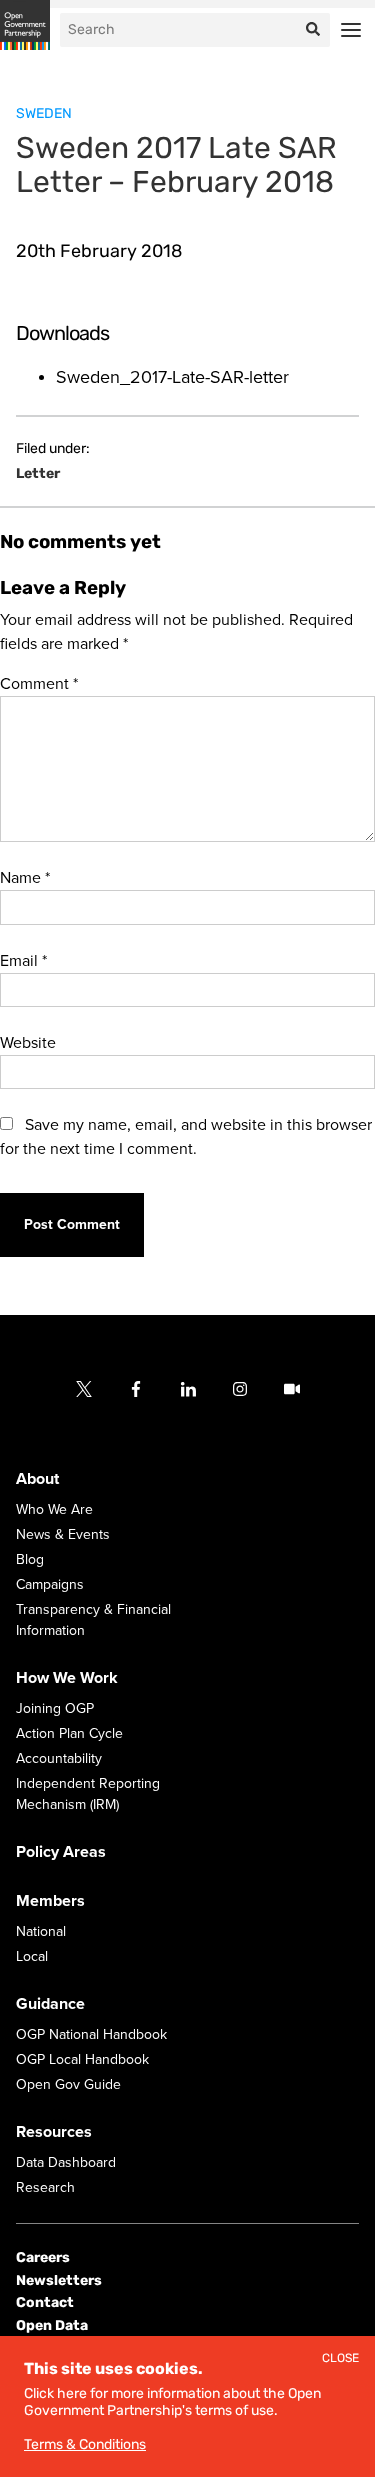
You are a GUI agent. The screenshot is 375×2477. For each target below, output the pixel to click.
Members (50, 1901)
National (41, 1931)
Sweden (44, 113)
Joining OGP (55, 1708)
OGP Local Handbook (82, 2059)
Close (340, 2358)
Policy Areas (61, 1852)
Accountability (59, 1758)
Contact (45, 2302)
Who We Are (54, 1509)
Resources (54, 2132)
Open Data (52, 2324)
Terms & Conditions (85, 2444)
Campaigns (50, 1584)
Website (28, 1043)
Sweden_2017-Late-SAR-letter (172, 377)
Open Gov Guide (68, 2084)
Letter (38, 474)
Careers (43, 2257)
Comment (39, 684)
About (37, 1479)
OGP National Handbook (91, 2034)
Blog (30, 1559)
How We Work (67, 1678)
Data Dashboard (66, 2162)
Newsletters (59, 2280)
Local (32, 1956)
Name (25, 878)
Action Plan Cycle (69, 1733)
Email (23, 961)
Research (45, 2187)
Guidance (50, 2004)
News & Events (63, 1534)
